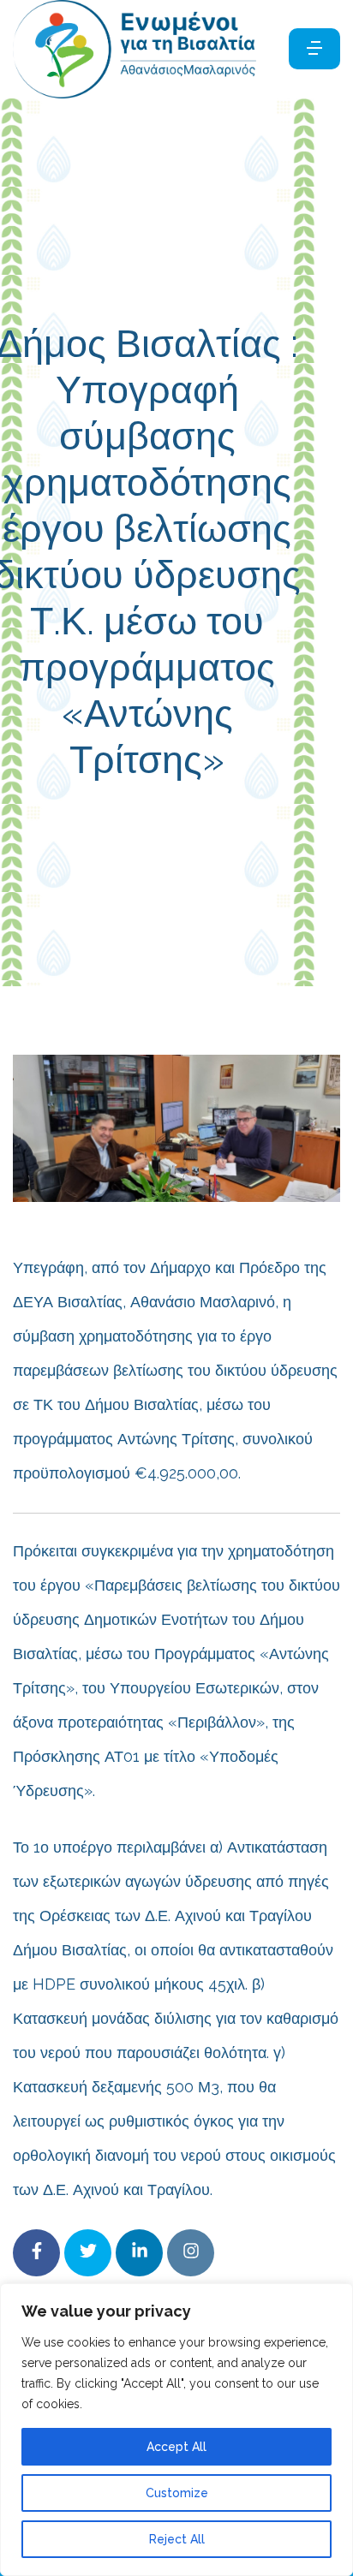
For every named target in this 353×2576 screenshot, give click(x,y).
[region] (176, 2430)
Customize (177, 2493)
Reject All (177, 2539)
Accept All (176, 2447)
